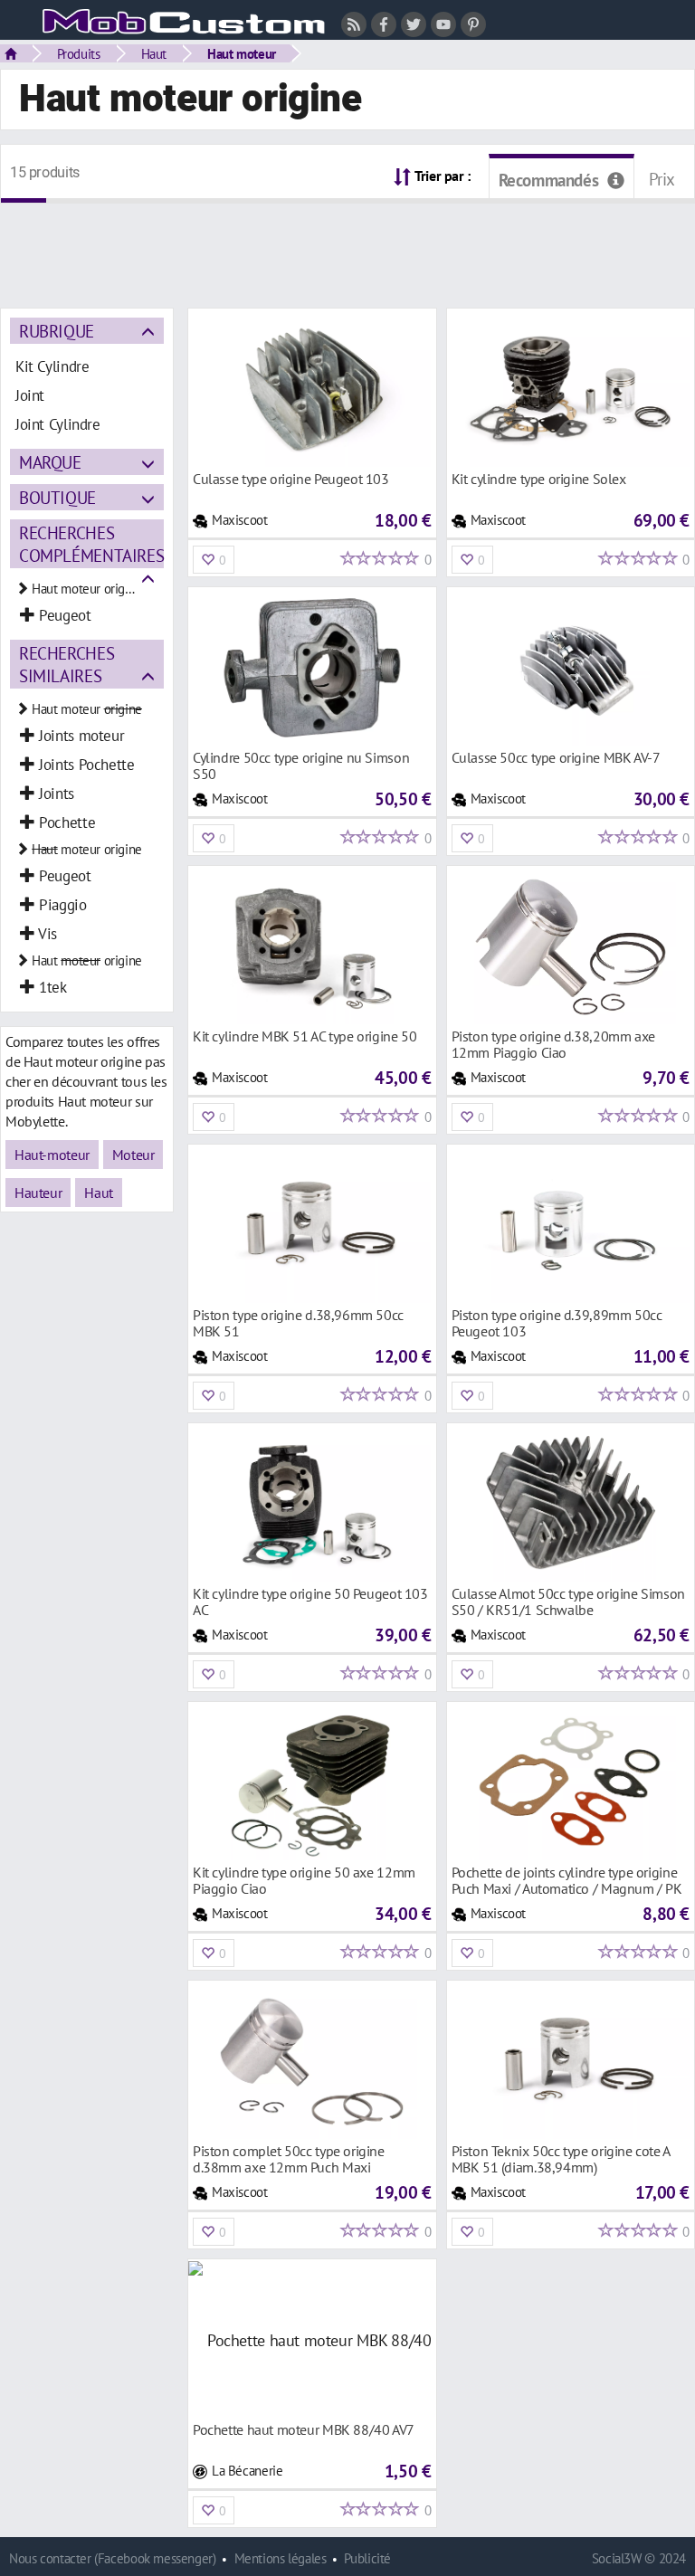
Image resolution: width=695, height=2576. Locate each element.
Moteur (133, 1155)
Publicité (367, 2558)
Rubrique (57, 331)
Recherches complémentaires (91, 544)
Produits (79, 53)
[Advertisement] (347, 244)
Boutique (57, 497)
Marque (50, 462)
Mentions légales (281, 2558)
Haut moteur (242, 53)
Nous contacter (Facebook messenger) (113, 2558)
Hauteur (38, 1193)
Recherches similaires (67, 664)
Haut (154, 53)
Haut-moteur (52, 1155)
